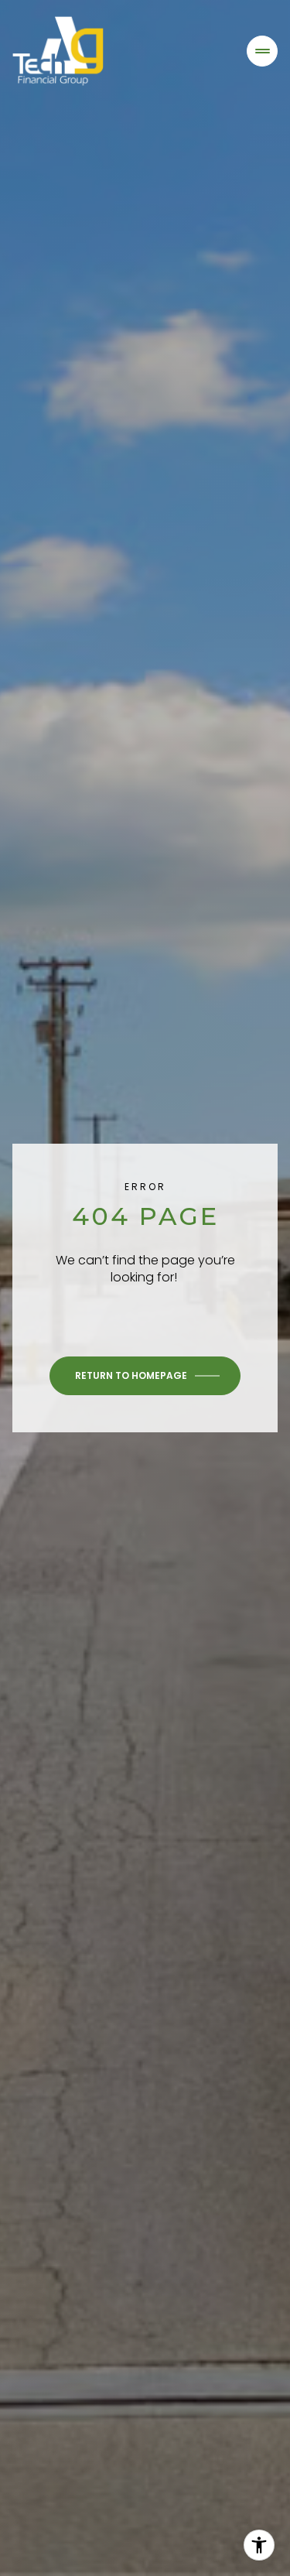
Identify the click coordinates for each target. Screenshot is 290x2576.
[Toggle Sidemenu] (262, 51)
